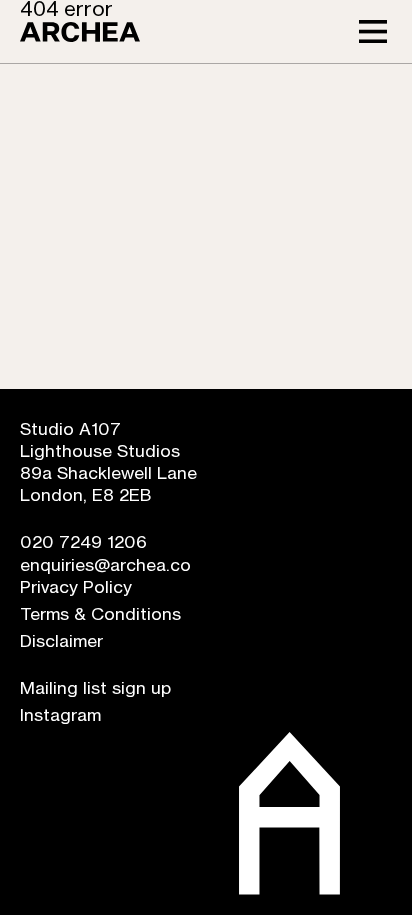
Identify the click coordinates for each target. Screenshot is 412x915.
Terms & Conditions (100, 614)
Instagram (60, 715)
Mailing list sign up (95, 688)
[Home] (80, 32)
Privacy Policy (76, 587)
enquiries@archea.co (105, 565)
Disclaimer (61, 641)
